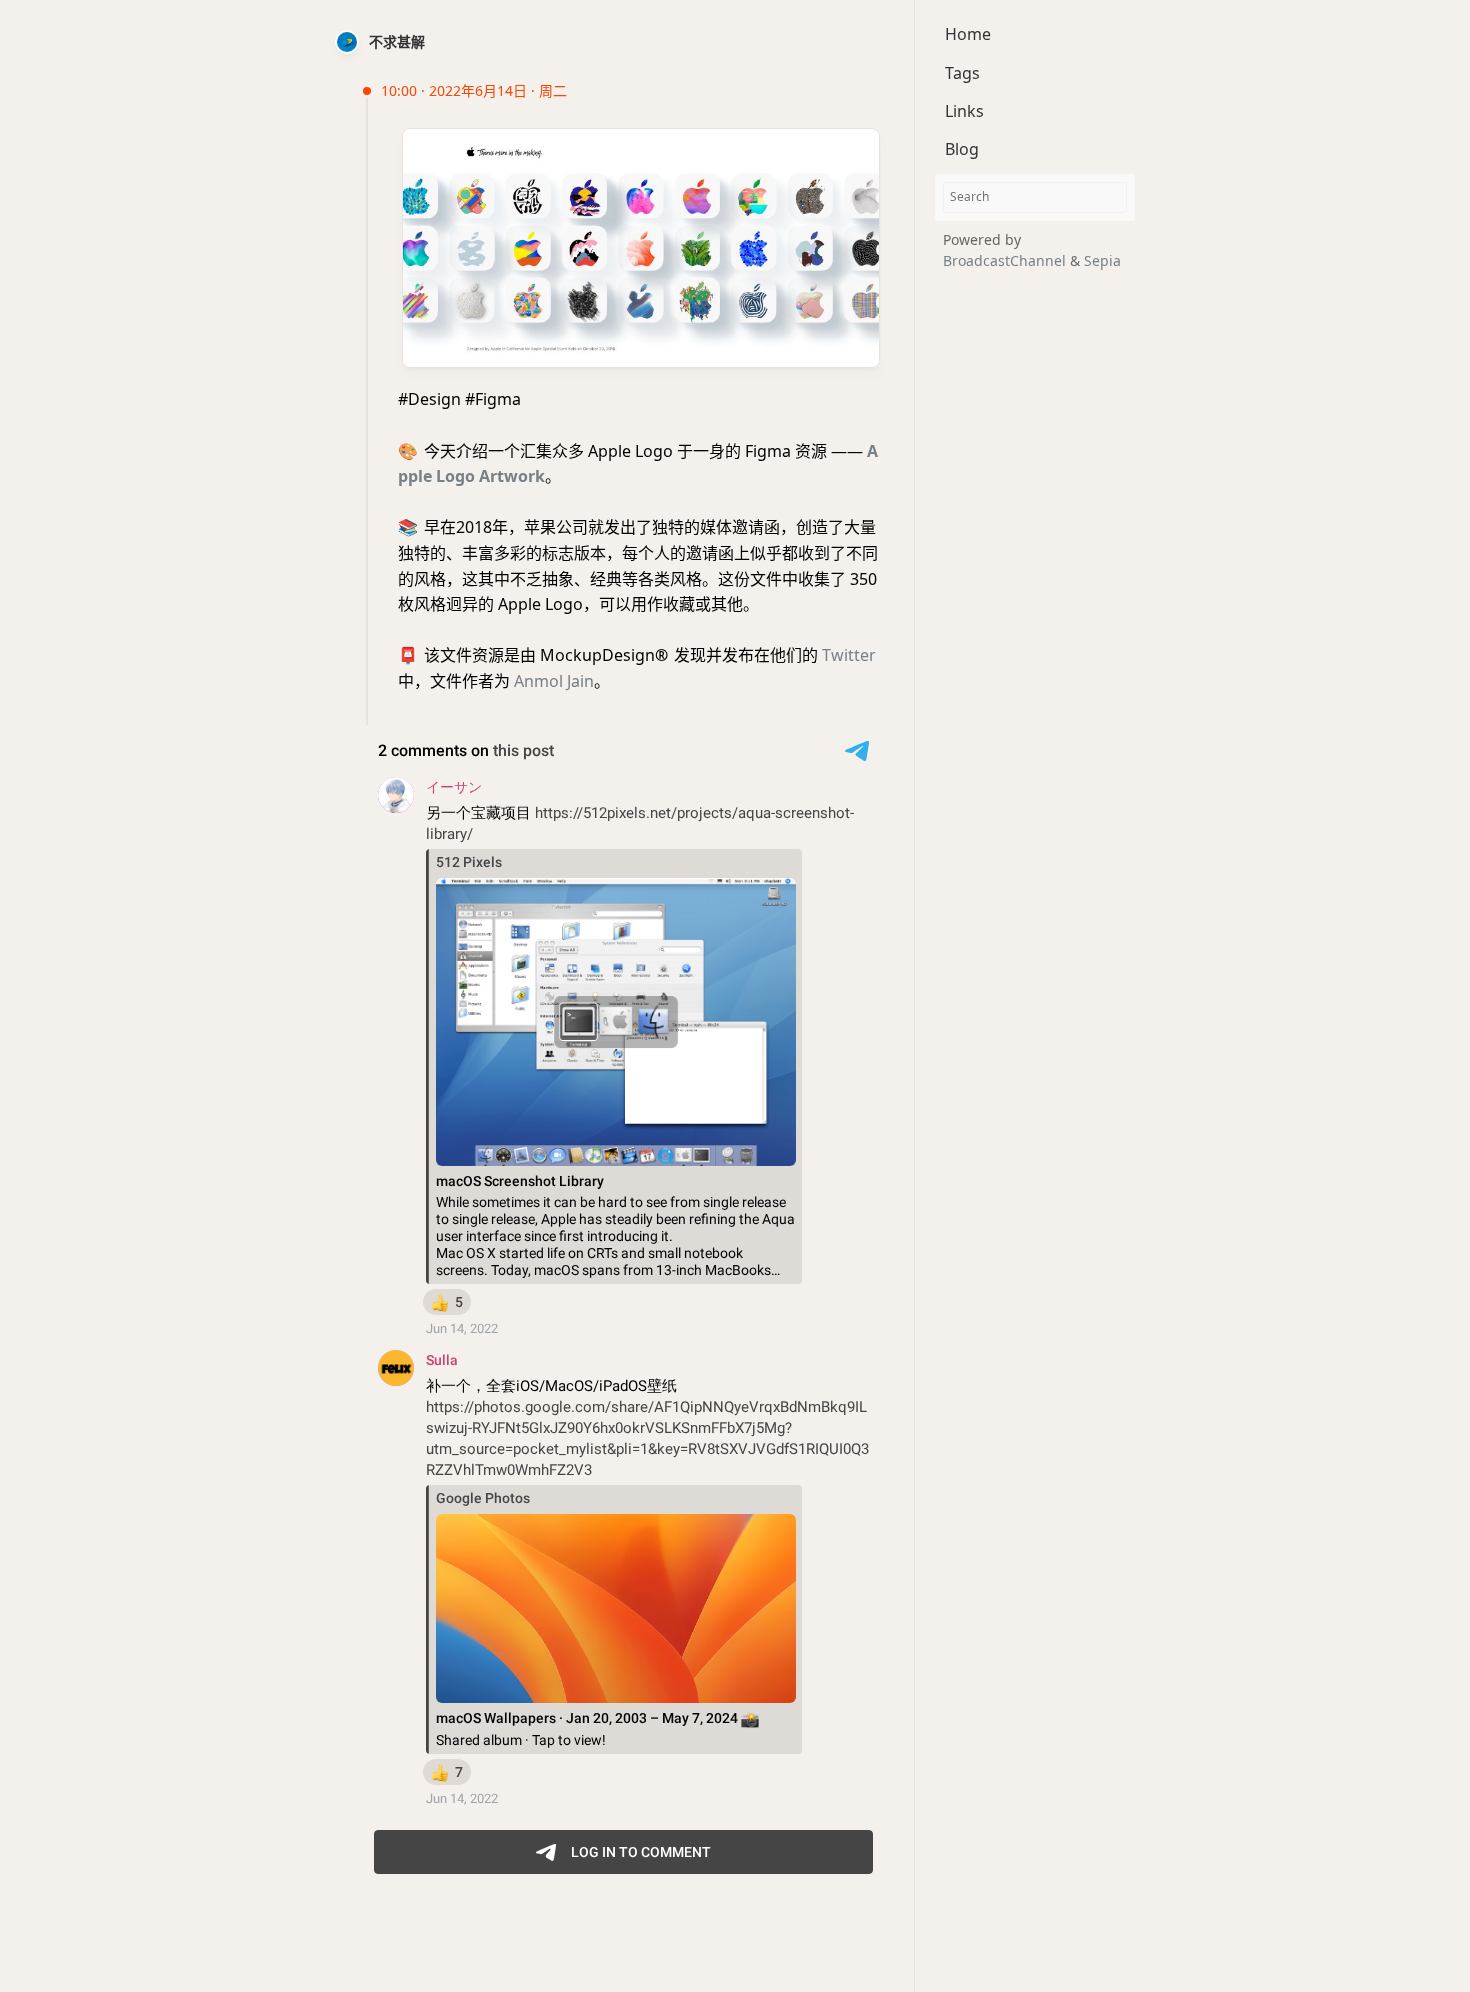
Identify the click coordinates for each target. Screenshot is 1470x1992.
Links (964, 111)
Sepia (1102, 259)
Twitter (849, 655)
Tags (962, 72)
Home (968, 34)
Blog (962, 149)
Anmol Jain (554, 681)
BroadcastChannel (1006, 259)
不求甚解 (397, 41)
